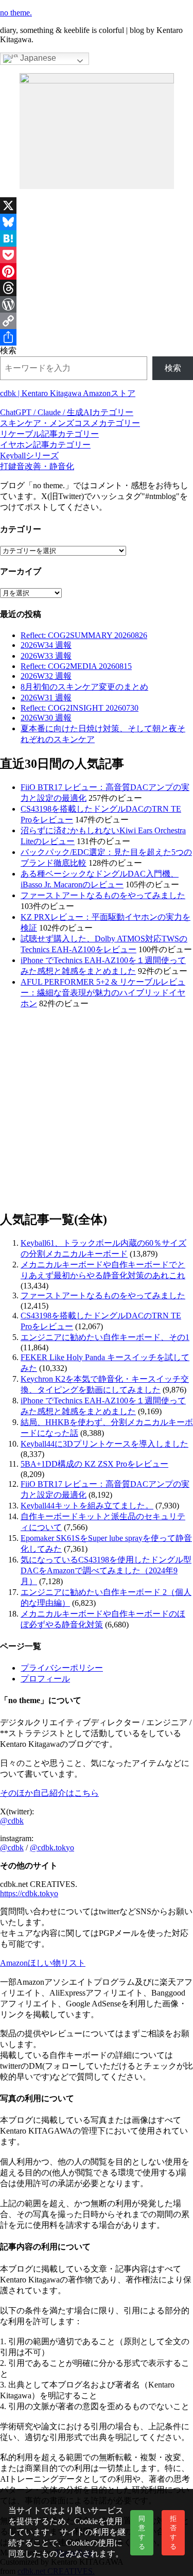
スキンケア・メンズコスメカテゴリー (70, 423)
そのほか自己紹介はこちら (49, 1793)
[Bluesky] (97, 222)
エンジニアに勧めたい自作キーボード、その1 (105, 1337)
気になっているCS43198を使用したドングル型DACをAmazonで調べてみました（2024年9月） (106, 1570)
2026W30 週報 (46, 718)
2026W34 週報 (46, 645)
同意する (142, 2532)
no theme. (16, 13)
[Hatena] (97, 238)
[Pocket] (97, 255)
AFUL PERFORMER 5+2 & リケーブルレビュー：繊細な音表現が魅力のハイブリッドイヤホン (103, 993)
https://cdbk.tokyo (29, 1893)
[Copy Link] (97, 321)
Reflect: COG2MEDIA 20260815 (76, 666)
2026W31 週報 (46, 698)
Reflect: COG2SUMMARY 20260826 (84, 635)
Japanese (37, 58)
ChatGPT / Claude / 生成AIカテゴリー (67, 412)
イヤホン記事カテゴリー (45, 445)
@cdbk (12, 1821)
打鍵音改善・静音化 (37, 466)
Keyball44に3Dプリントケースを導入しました (104, 1444)
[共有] (97, 337)
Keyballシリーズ (29, 456)
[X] (97, 205)
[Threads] (97, 288)
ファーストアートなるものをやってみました (103, 895)
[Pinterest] (97, 271)
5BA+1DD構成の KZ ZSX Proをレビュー (94, 1464)
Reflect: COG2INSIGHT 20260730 (80, 708)
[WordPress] (97, 304)
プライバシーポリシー (62, 1668)
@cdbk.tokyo (52, 1848)
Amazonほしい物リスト (43, 1963)
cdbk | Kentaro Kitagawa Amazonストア (68, 393)
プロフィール (45, 1679)
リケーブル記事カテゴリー (49, 434)
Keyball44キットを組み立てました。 (87, 1506)
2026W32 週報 (46, 676)
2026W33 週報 (46, 656)
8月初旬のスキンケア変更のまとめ (84, 687)
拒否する (173, 2532)
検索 (8, 350)
